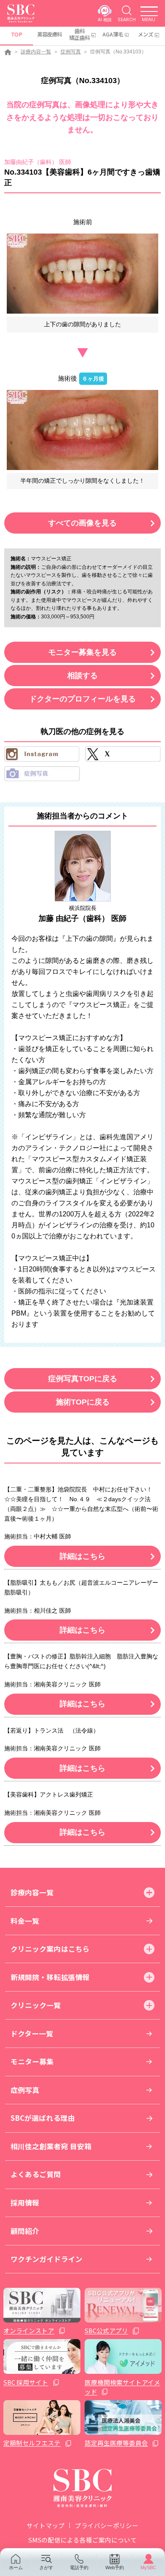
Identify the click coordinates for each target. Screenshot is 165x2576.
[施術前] (83, 274)
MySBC (148, 2568)
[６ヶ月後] (83, 430)
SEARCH (127, 19)
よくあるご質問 (36, 2174)
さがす (46, 2568)
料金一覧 (25, 1921)
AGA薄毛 (113, 34)
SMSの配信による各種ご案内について (82, 2540)
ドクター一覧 (32, 2034)
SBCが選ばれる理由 (43, 2118)
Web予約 (115, 2568)
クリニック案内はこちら (50, 1949)
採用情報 (25, 2203)
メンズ (146, 34)
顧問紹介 (25, 2231)
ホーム (16, 2568)
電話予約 (79, 2568)
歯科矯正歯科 (80, 34)
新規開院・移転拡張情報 (50, 1977)
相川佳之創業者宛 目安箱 (51, 2146)
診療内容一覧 (36, 52)
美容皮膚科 (49, 34)
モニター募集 (32, 2061)
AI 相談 (105, 19)
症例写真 (71, 52)
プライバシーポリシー (107, 2525)
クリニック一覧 (36, 2005)
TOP (17, 34)
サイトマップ (46, 2525)
